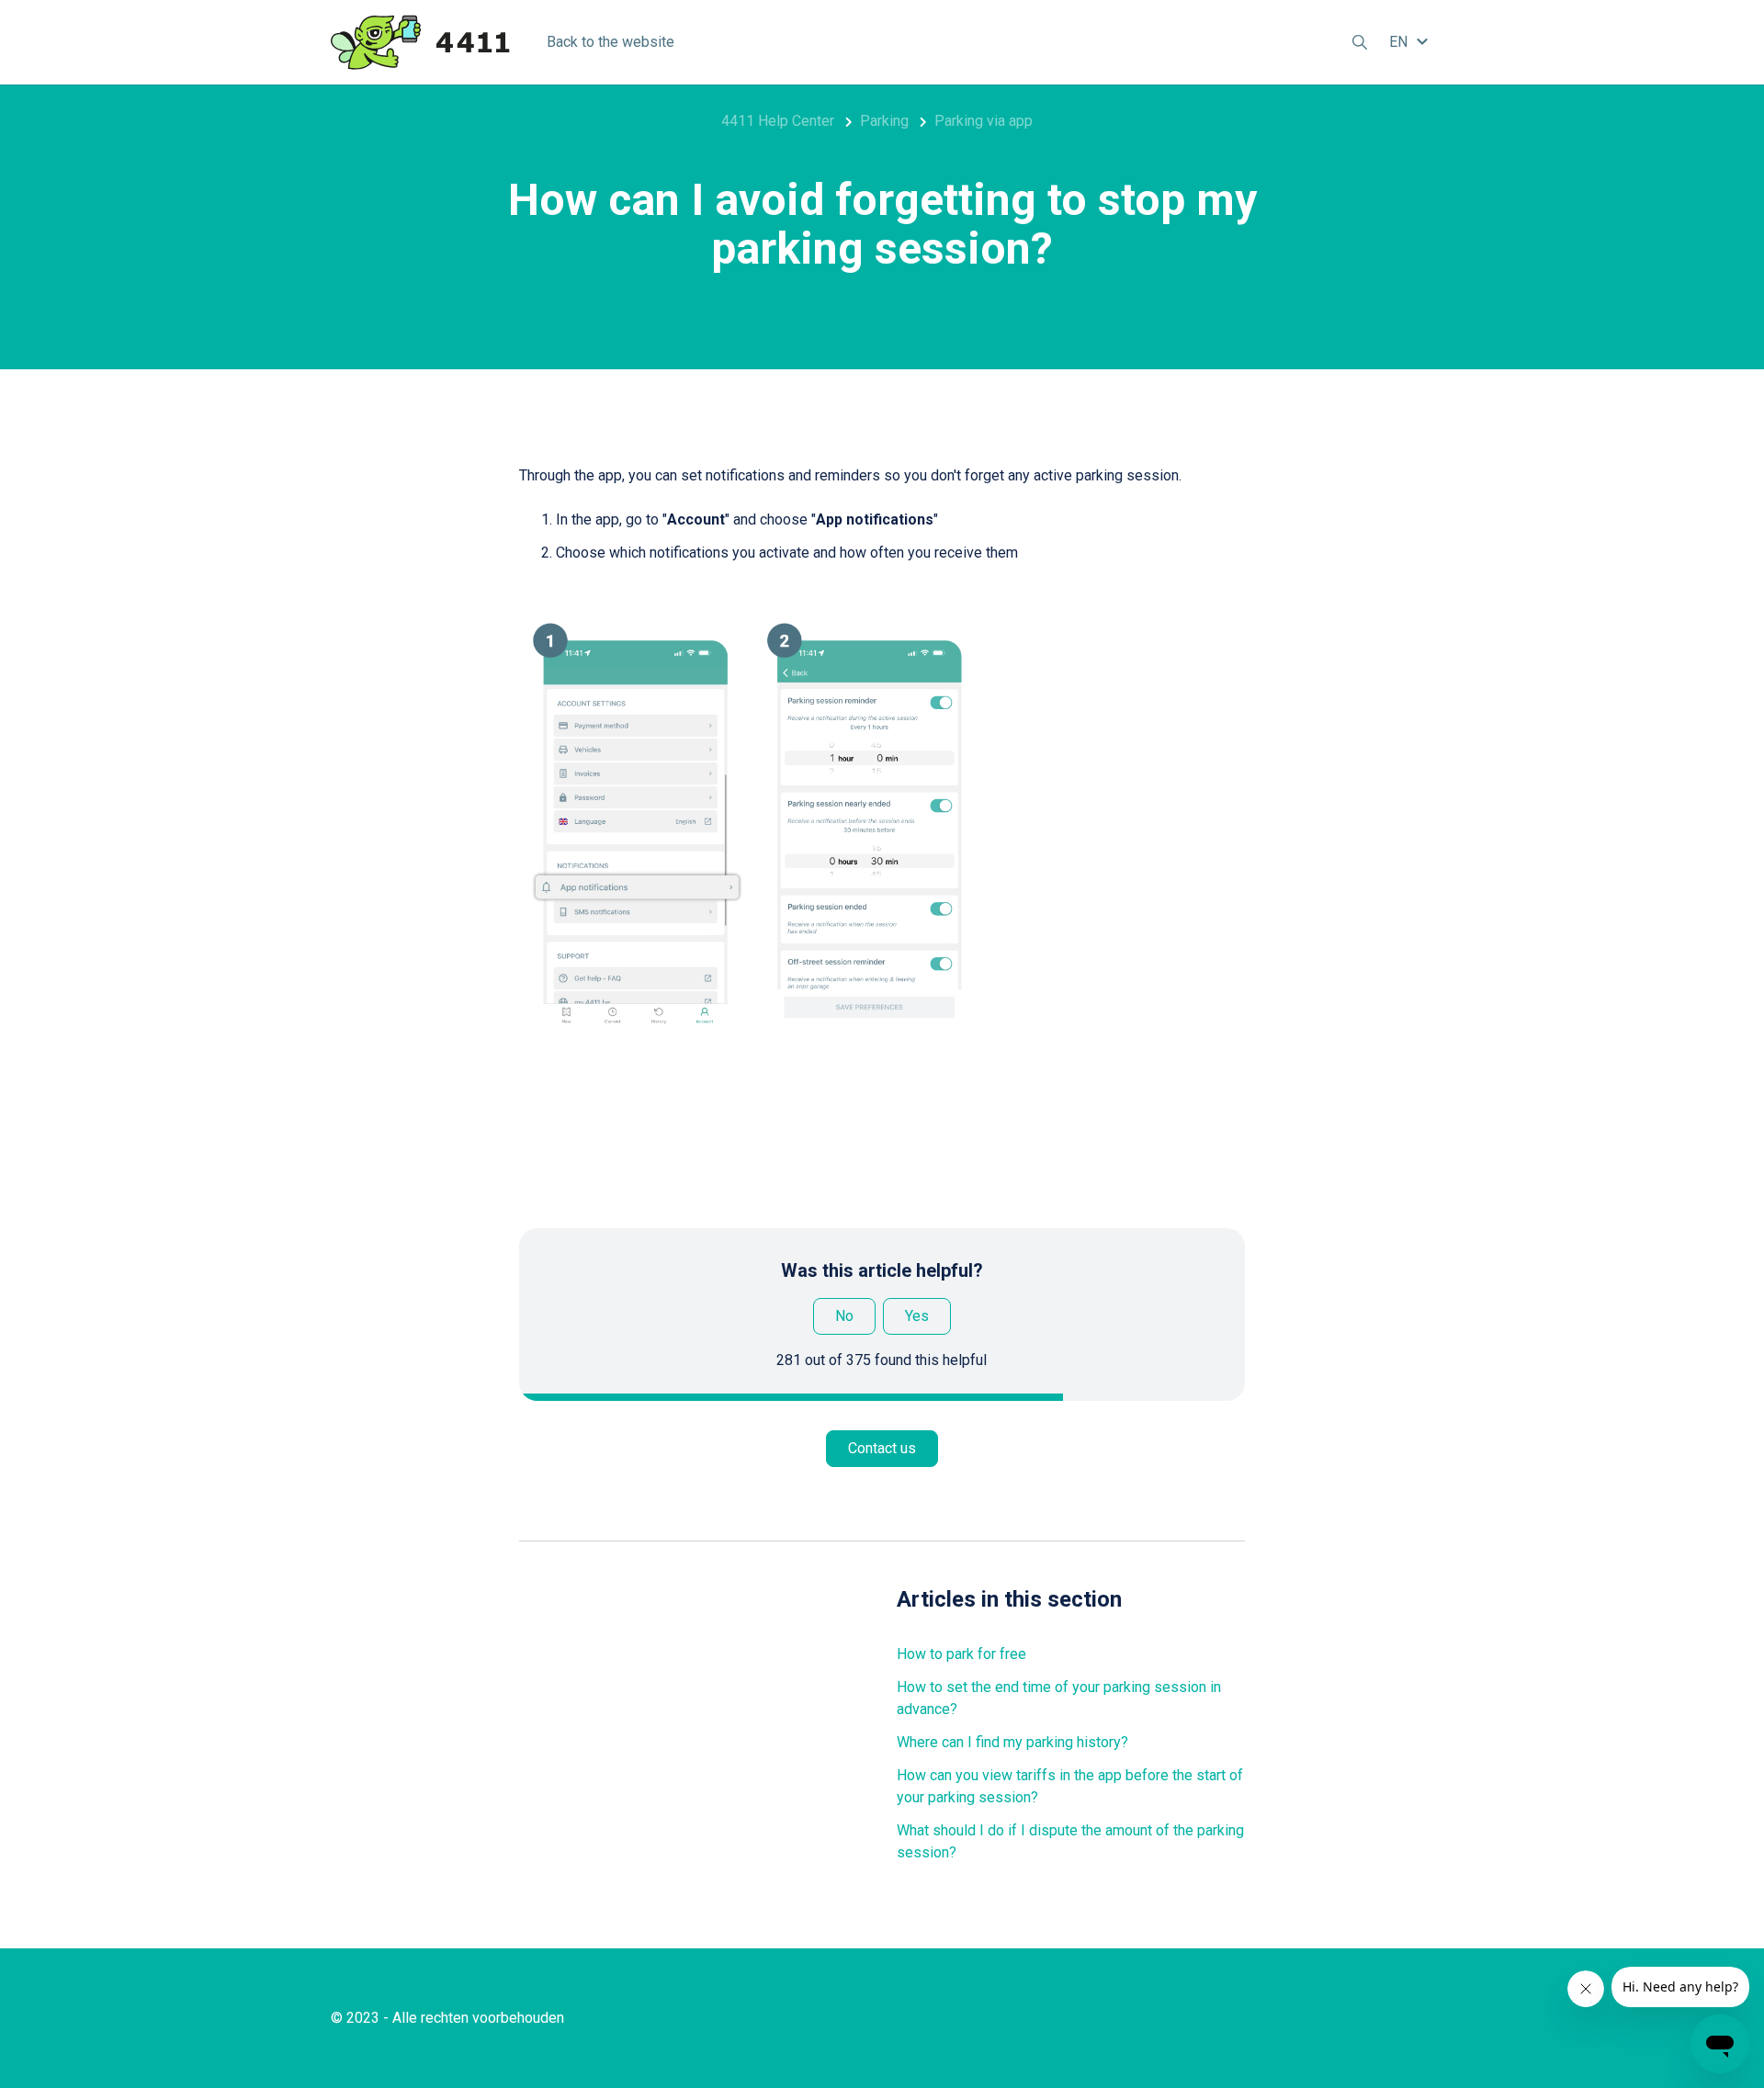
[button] (1411, 42)
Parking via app (984, 121)
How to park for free (961, 1654)
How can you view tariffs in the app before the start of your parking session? (1070, 1786)
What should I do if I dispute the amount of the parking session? (1070, 1841)
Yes (917, 1316)
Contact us (882, 1448)
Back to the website (611, 42)
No (844, 1316)
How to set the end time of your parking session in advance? (1059, 1698)
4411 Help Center (778, 121)
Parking (884, 121)
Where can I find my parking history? (1012, 1742)
